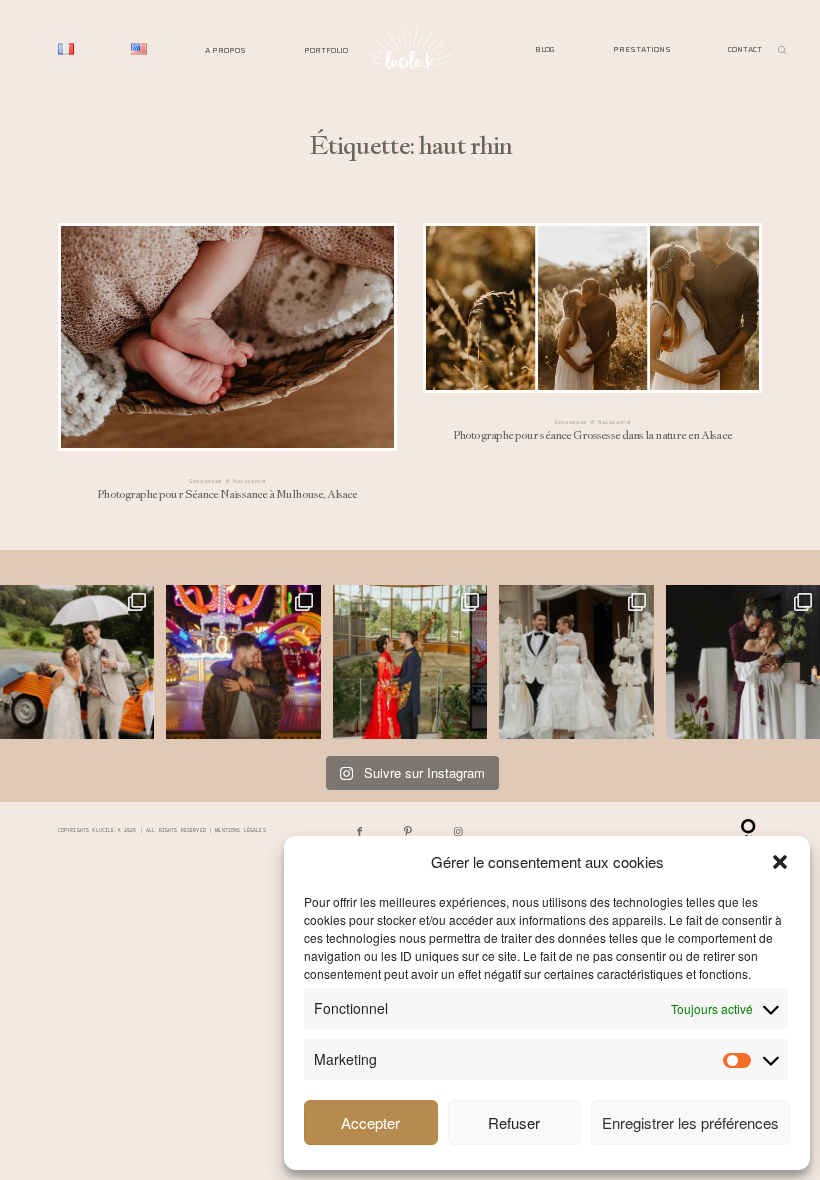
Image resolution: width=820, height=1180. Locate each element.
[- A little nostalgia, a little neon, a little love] (243, 662)
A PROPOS (225, 49)
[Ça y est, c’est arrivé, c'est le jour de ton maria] (77, 662)
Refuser (514, 1122)
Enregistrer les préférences (690, 1122)
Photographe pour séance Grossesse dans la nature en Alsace (592, 341)
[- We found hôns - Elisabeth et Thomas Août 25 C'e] (410, 662)
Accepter (370, 1122)
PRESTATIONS (642, 49)
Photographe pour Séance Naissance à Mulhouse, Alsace (227, 370)
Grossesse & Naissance (227, 480)
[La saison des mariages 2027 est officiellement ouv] (576, 662)
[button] (780, 862)
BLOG (545, 49)
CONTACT (745, 49)
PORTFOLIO (326, 49)
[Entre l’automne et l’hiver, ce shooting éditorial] (743, 662)
